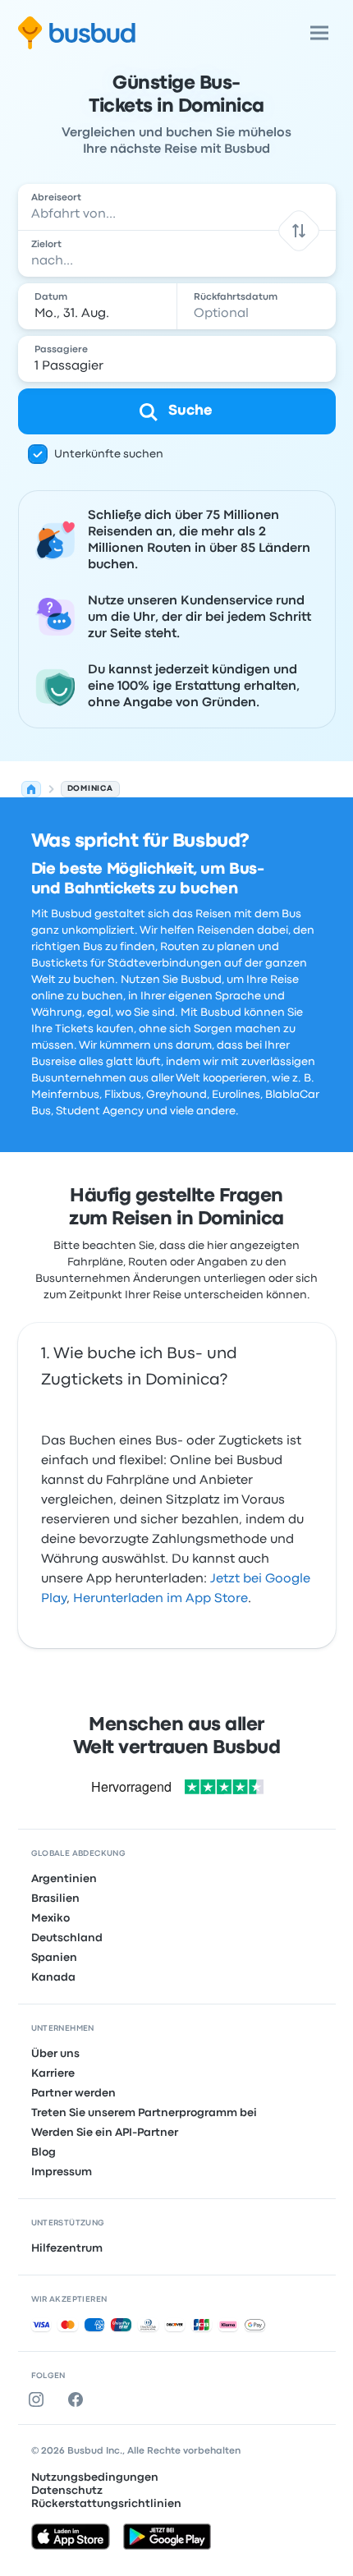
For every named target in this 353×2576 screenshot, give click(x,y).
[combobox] (177, 207)
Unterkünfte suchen (109, 454)
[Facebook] (79, 2399)
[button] (298, 230)
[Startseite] (31, 789)
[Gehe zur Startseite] (77, 33)
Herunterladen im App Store (160, 1599)
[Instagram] (39, 2399)
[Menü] (319, 33)
